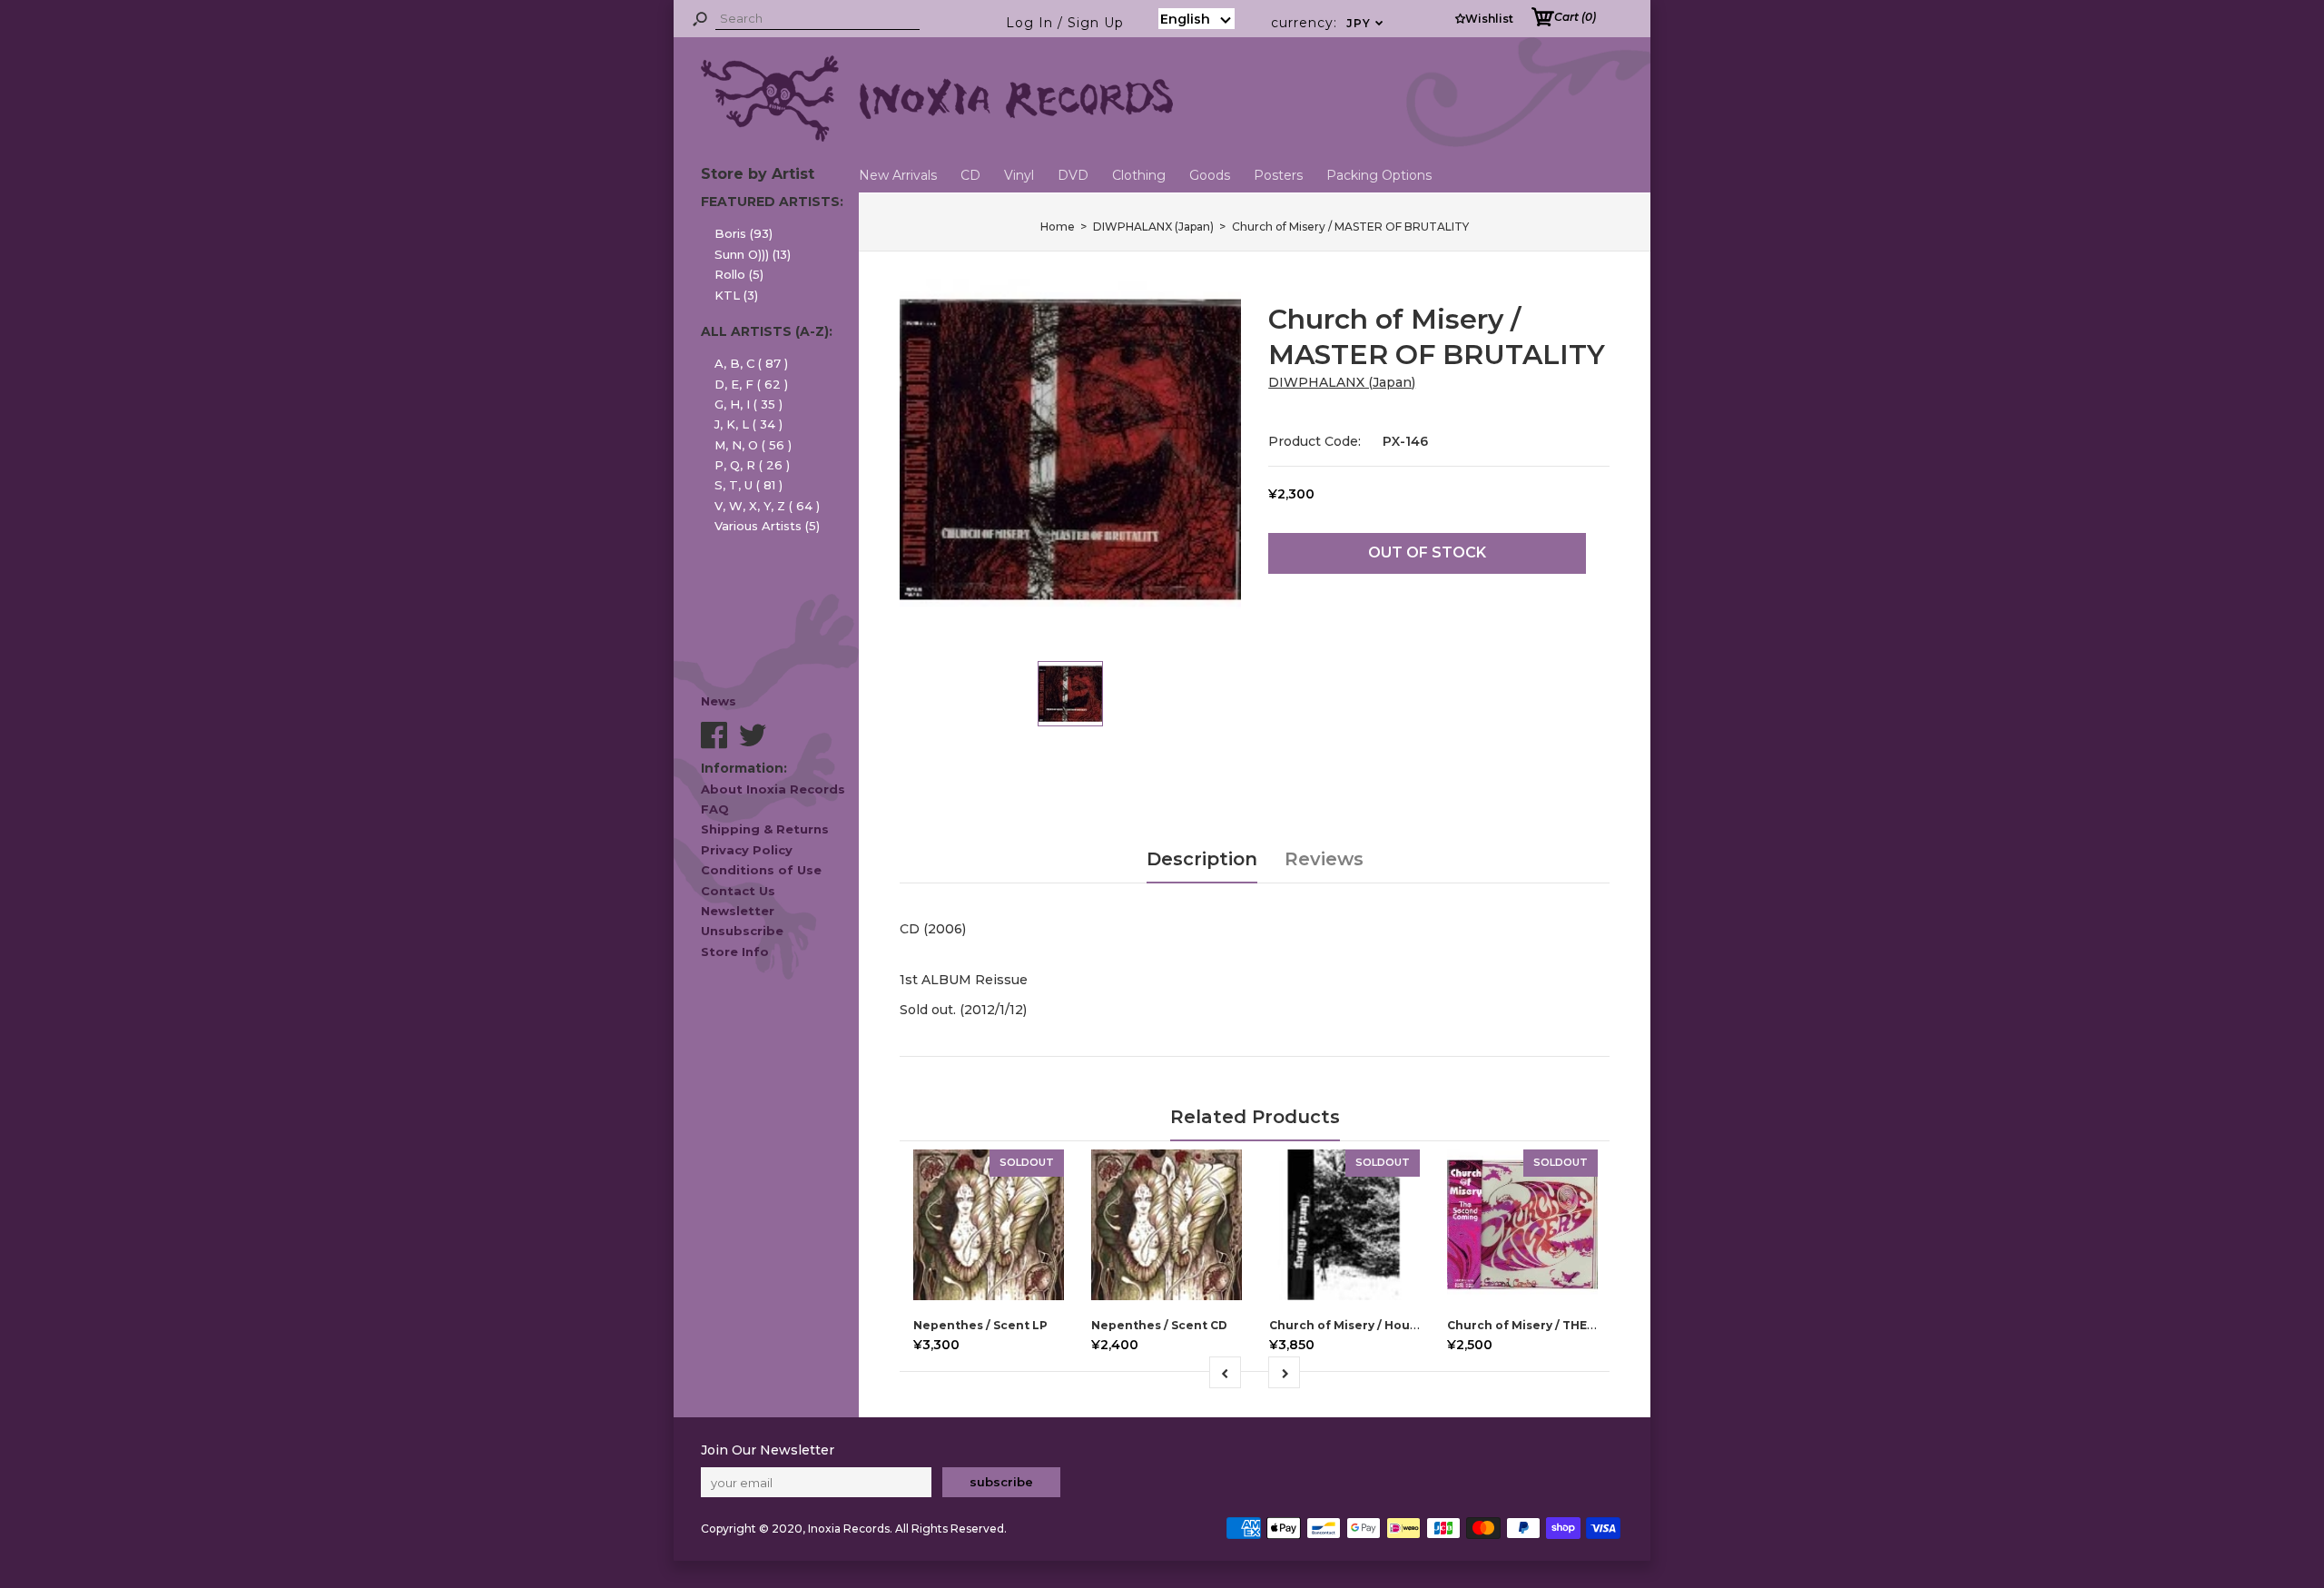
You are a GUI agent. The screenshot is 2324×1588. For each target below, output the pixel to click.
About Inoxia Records (773, 789)
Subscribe (1001, 1482)
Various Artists (767, 526)
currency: (1328, 23)
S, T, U (748, 485)
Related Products (1255, 1117)
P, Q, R (752, 465)
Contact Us (738, 891)
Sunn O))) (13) (753, 254)
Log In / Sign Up (1065, 23)
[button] (1196, 19)
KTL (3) (736, 295)
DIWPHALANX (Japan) (1342, 382)
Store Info (735, 952)
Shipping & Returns (765, 829)
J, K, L (748, 424)
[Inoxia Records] (937, 137)
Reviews (1324, 859)
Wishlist (1489, 19)
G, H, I (748, 404)
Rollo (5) (739, 274)
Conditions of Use (761, 870)
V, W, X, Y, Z (767, 506)
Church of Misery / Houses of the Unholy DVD (1408, 1325)
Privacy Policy (747, 850)
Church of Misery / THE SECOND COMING (1571, 1325)
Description (1202, 859)
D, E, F (751, 384)
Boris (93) (743, 233)
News (719, 701)
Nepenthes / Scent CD (1159, 1325)
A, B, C (751, 363)
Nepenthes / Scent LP (980, 1325)
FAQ (715, 809)
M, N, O (753, 445)
